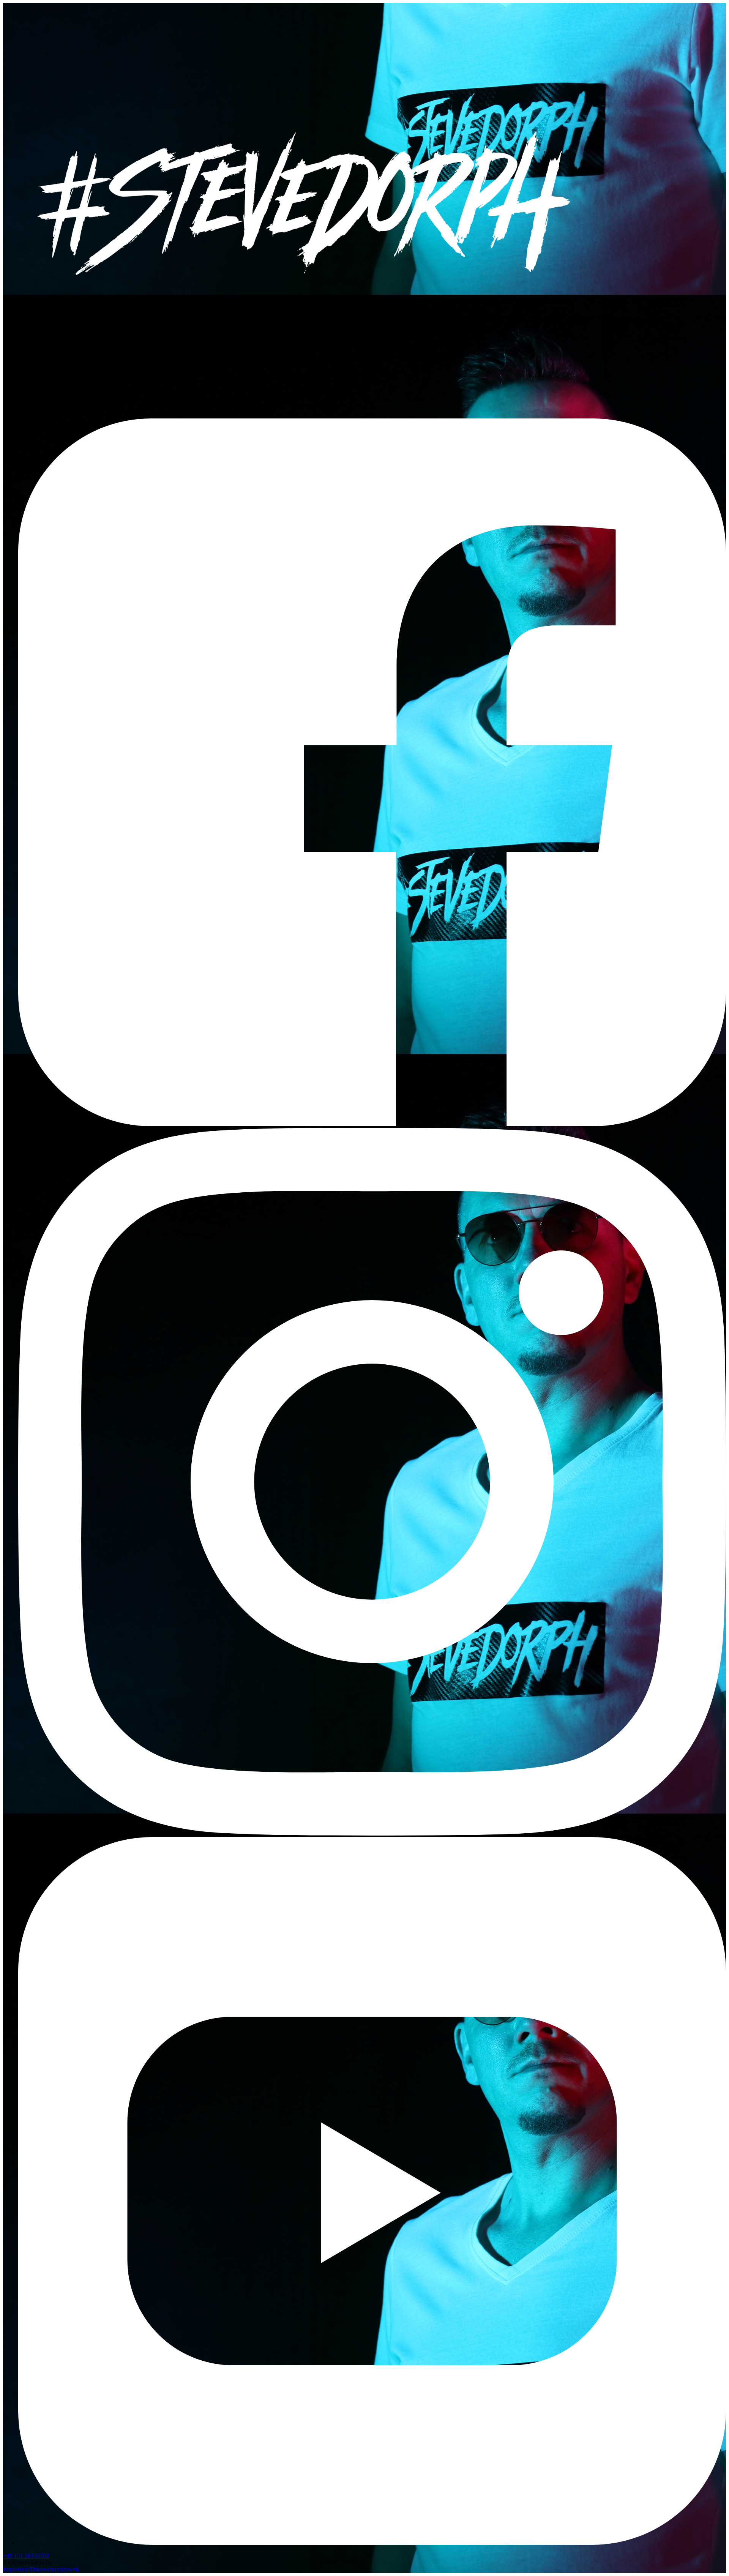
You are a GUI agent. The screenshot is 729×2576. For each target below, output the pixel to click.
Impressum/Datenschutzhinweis (41, 2569)
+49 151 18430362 (26, 2556)
